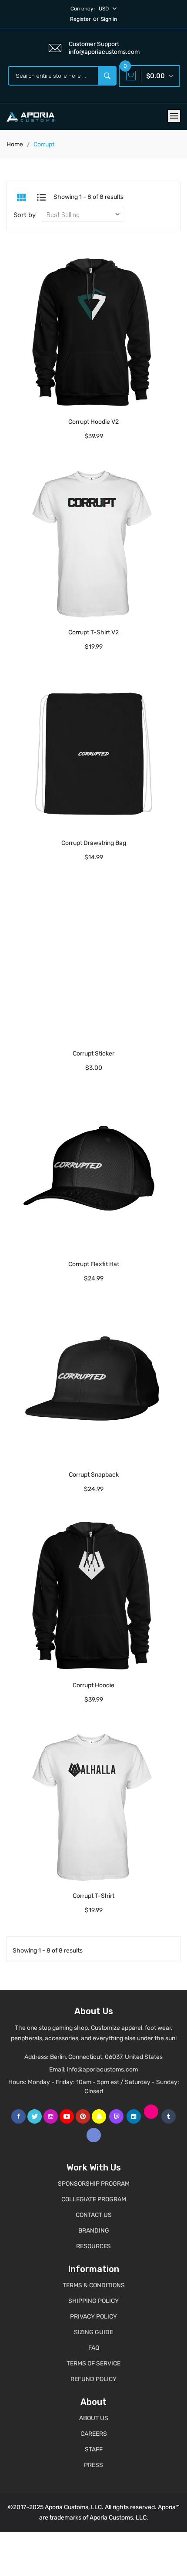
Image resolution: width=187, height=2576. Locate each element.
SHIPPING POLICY (93, 2301)
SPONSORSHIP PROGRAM (94, 2184)
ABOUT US (94, 2418)
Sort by (25, 215)
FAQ (94, 2348)
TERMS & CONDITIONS (94, 2285)
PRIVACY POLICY (93, 2317)
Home (15, 144)
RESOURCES (93, 2246)
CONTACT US (94, 2215)
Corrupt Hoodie (93, 1685)
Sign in (109, 19)
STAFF (94, 2449)
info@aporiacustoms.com (102, 2070)
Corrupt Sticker (93, 1054)
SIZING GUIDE (93, 2332)
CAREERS (94, 2434)
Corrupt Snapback (94, 1475)
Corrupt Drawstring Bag (94, 843)
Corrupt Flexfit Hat (94, 1264)
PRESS (93, 2465)
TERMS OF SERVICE (93, 2363)
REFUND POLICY (93, 2379)
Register (80, 19)
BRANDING (94, 2231)
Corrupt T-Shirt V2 (93, 632)
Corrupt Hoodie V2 (93, 422)
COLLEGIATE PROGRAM (94, 2199)
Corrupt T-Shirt (93, 1896)
